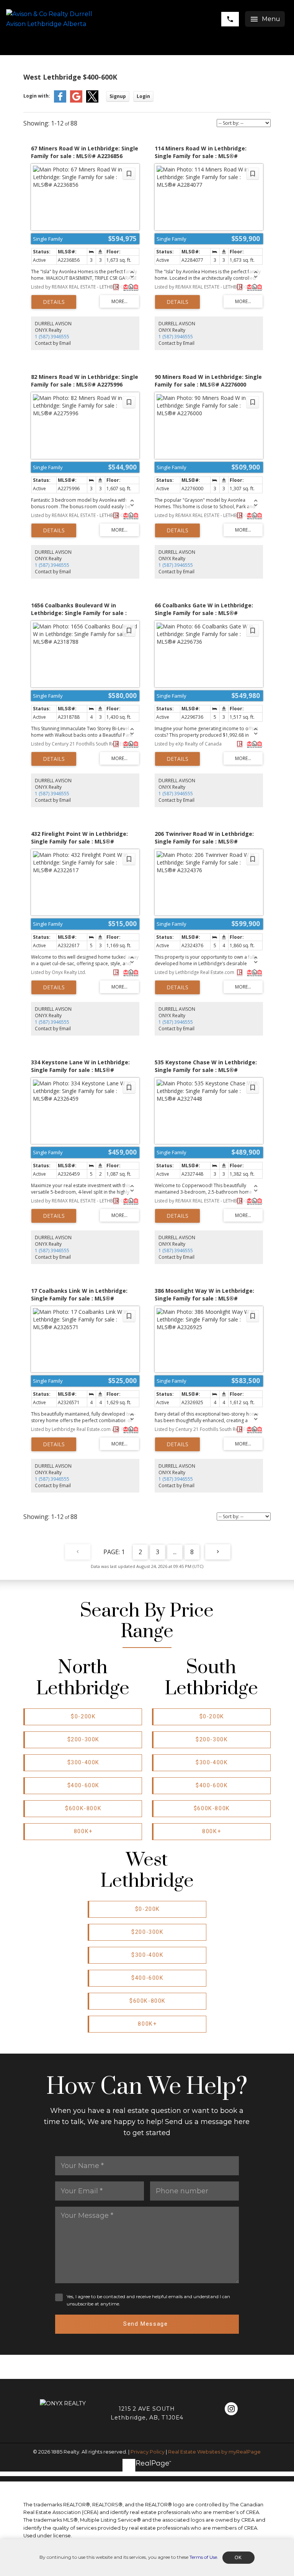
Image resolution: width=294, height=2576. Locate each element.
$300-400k (83, 1763)
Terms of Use (203, 2557)
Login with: (37, 96)
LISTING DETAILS (54, 302)
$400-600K (83, 1786)
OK (238, 2558)
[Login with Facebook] (60, 101)
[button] (83, 1717)
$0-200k (83, 1717)
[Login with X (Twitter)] (92, 101)
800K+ (83, 1831)
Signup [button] (118, 96)
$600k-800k (83, 1808)
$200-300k (83, 1740)
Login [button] (143, 96)
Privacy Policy (148, 2452)
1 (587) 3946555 (52, 337)
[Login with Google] (76, 101)
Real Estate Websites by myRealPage (214, 2452)
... (175, 1552)
